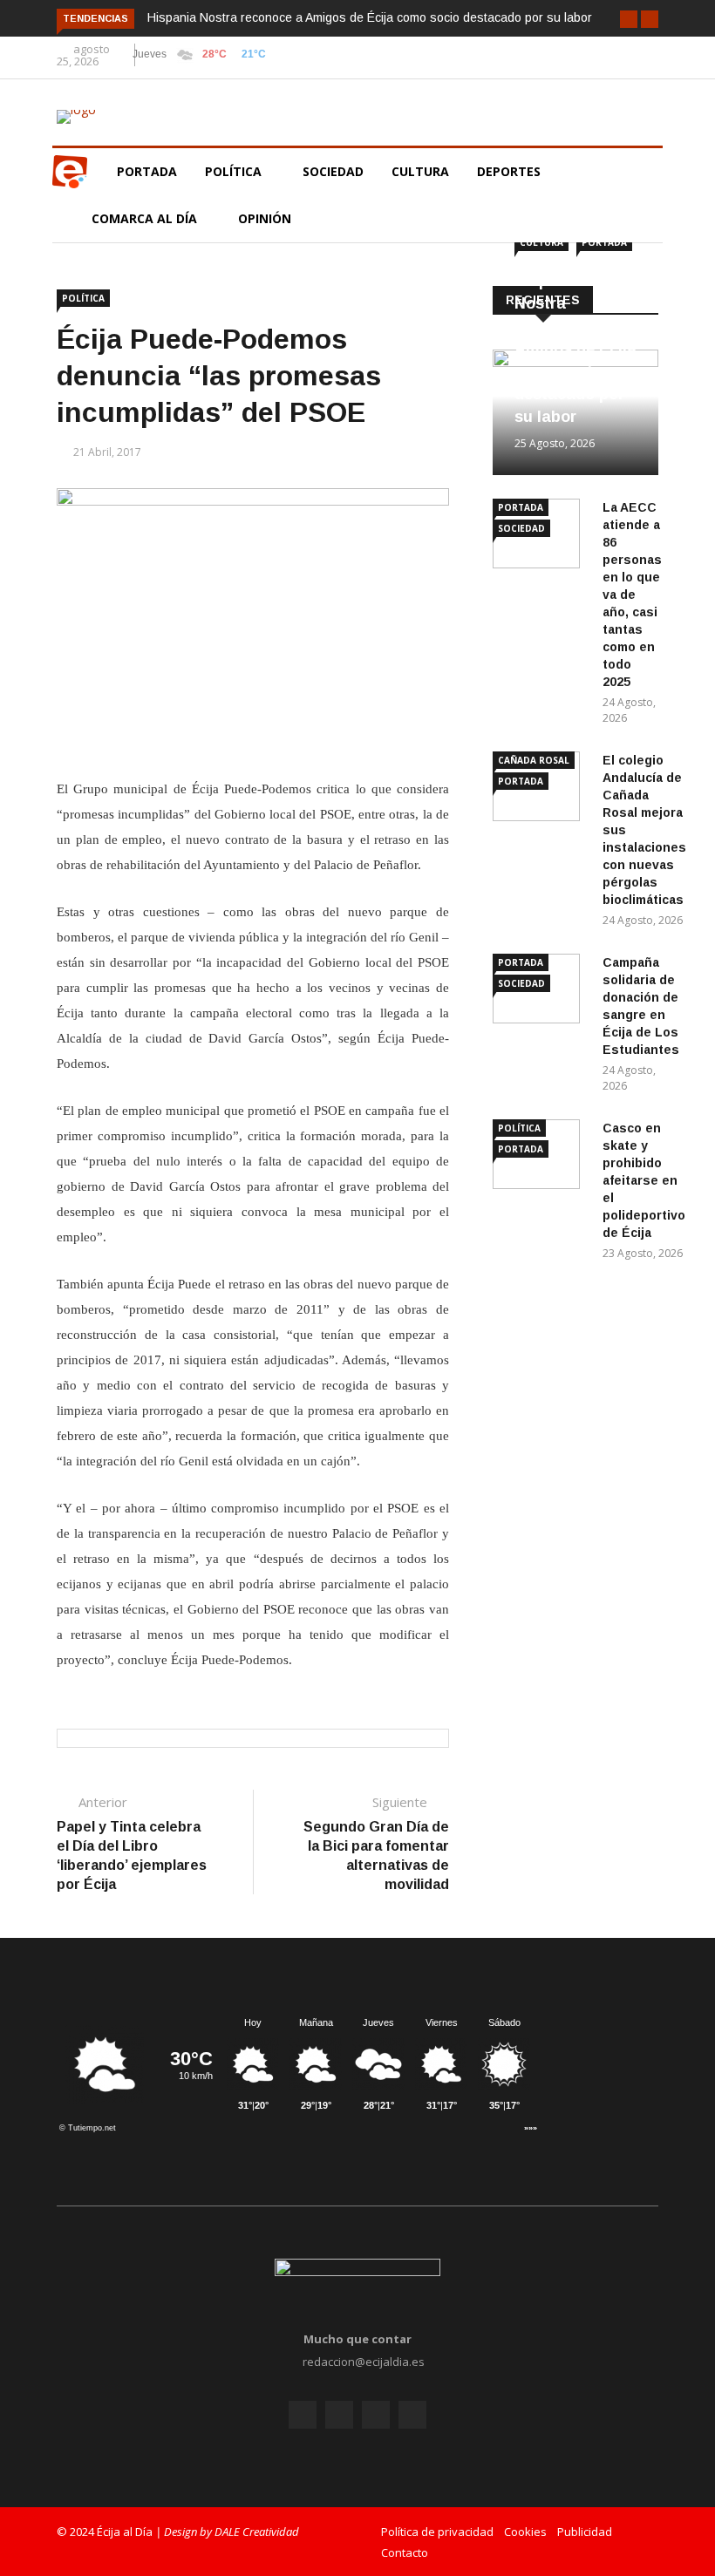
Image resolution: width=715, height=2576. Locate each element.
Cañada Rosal (534, 760)
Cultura (420, 171)
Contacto (405, 2552)
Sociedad (333, 171)
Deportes (509, 171)
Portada (147, 171)
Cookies (525, 2532)
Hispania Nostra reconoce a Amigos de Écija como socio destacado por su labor (370, 17)
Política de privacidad (437, 2532)
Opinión (266, 218)
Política (235, 171)
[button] (629, 19)
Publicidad (585, 2532)
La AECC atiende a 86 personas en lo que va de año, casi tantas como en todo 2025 (632, 595)
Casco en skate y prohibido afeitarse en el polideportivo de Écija (644, 1180)
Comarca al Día (146, 218)
